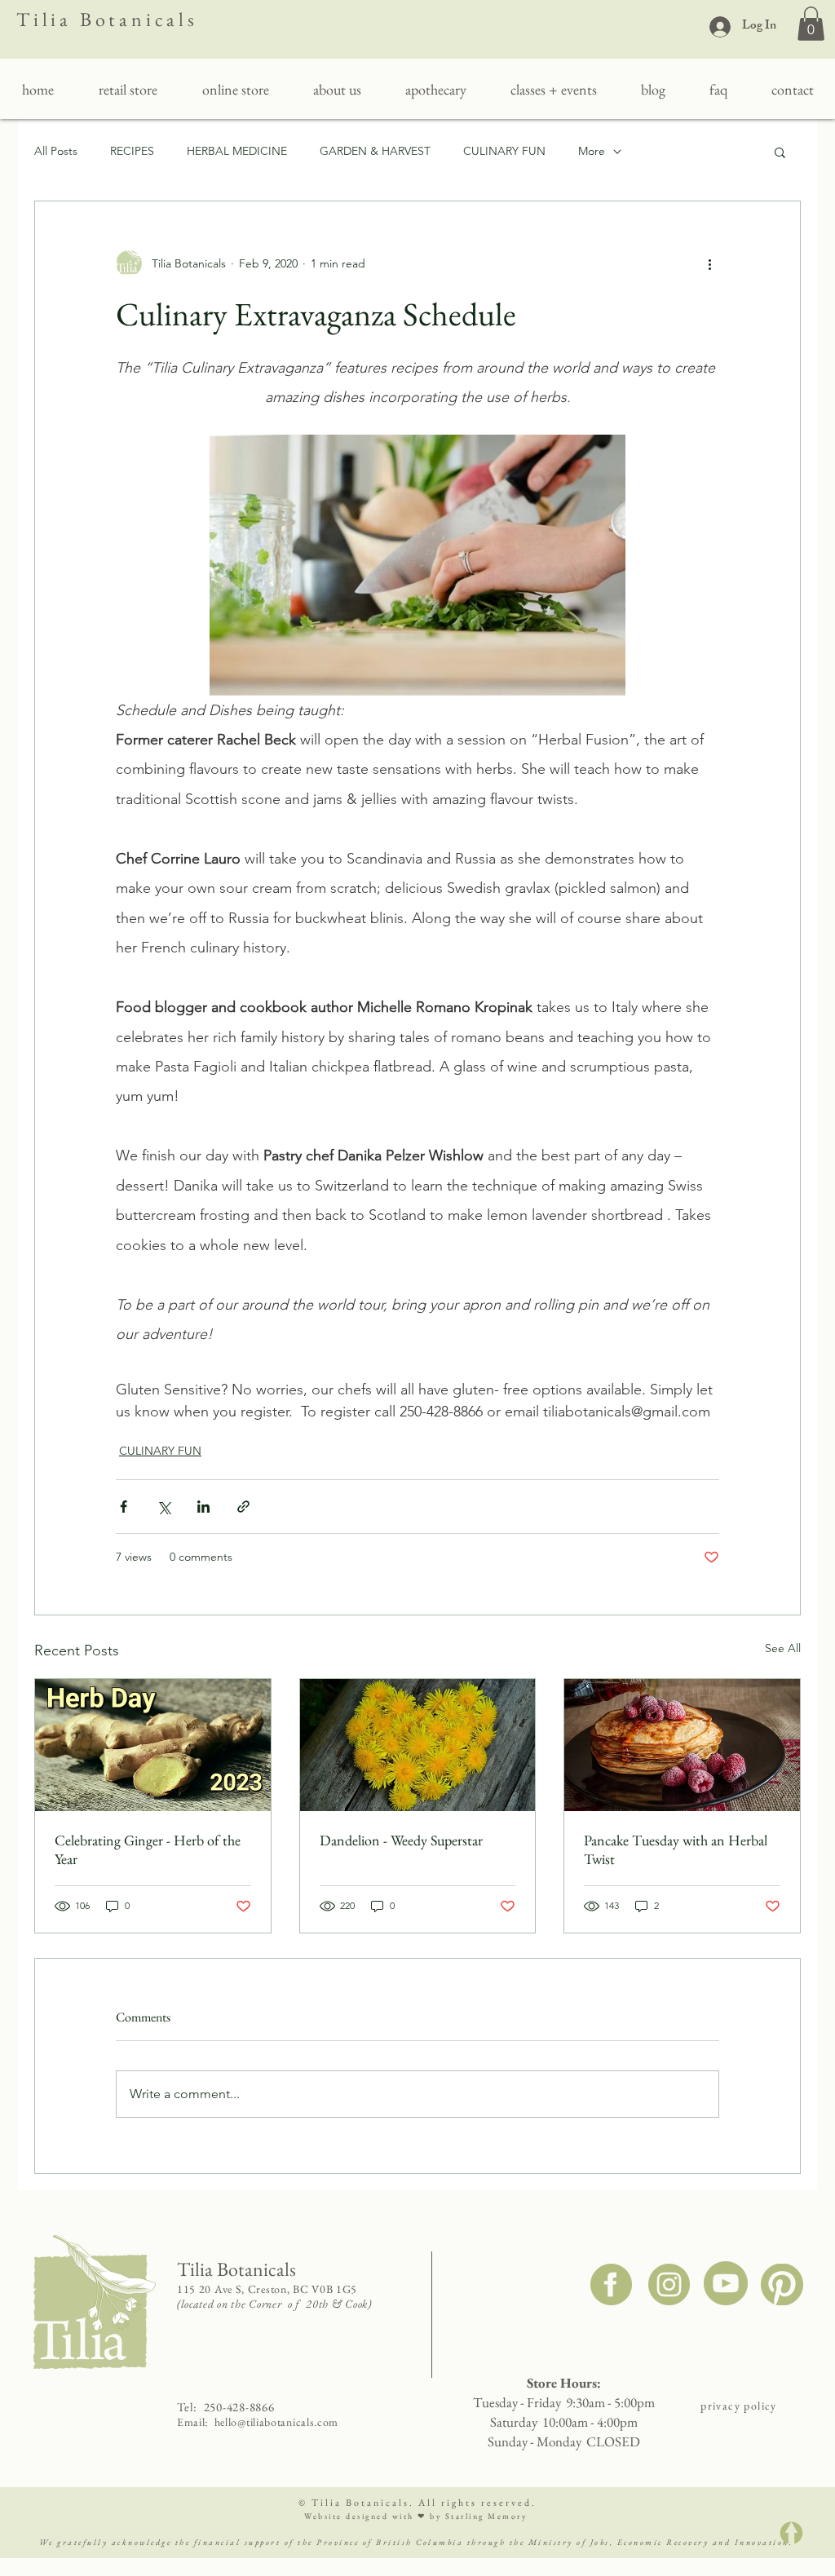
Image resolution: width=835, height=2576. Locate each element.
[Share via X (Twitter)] (163, 1507)
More (592, 151)
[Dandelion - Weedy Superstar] (418, 1745)
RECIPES (132, 151)
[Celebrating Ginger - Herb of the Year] (153, 1745)
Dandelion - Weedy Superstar (401, 1840)
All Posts (56, 151)
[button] (811, 24)
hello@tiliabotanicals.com (277, 2422)
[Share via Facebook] (124, 1507)
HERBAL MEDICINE (237, 151)
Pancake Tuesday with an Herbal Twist (676, 1849)
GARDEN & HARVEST (375, 151)
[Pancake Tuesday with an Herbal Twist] (682, 1745)
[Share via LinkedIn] (203, 1507)
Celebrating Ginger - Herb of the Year (148, 1849)
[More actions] (709, 263)
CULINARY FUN (504, 151)
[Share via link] (243, 1507)
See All (783, 1648)
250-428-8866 (239, 2407)
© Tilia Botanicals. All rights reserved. (417, 2503)
